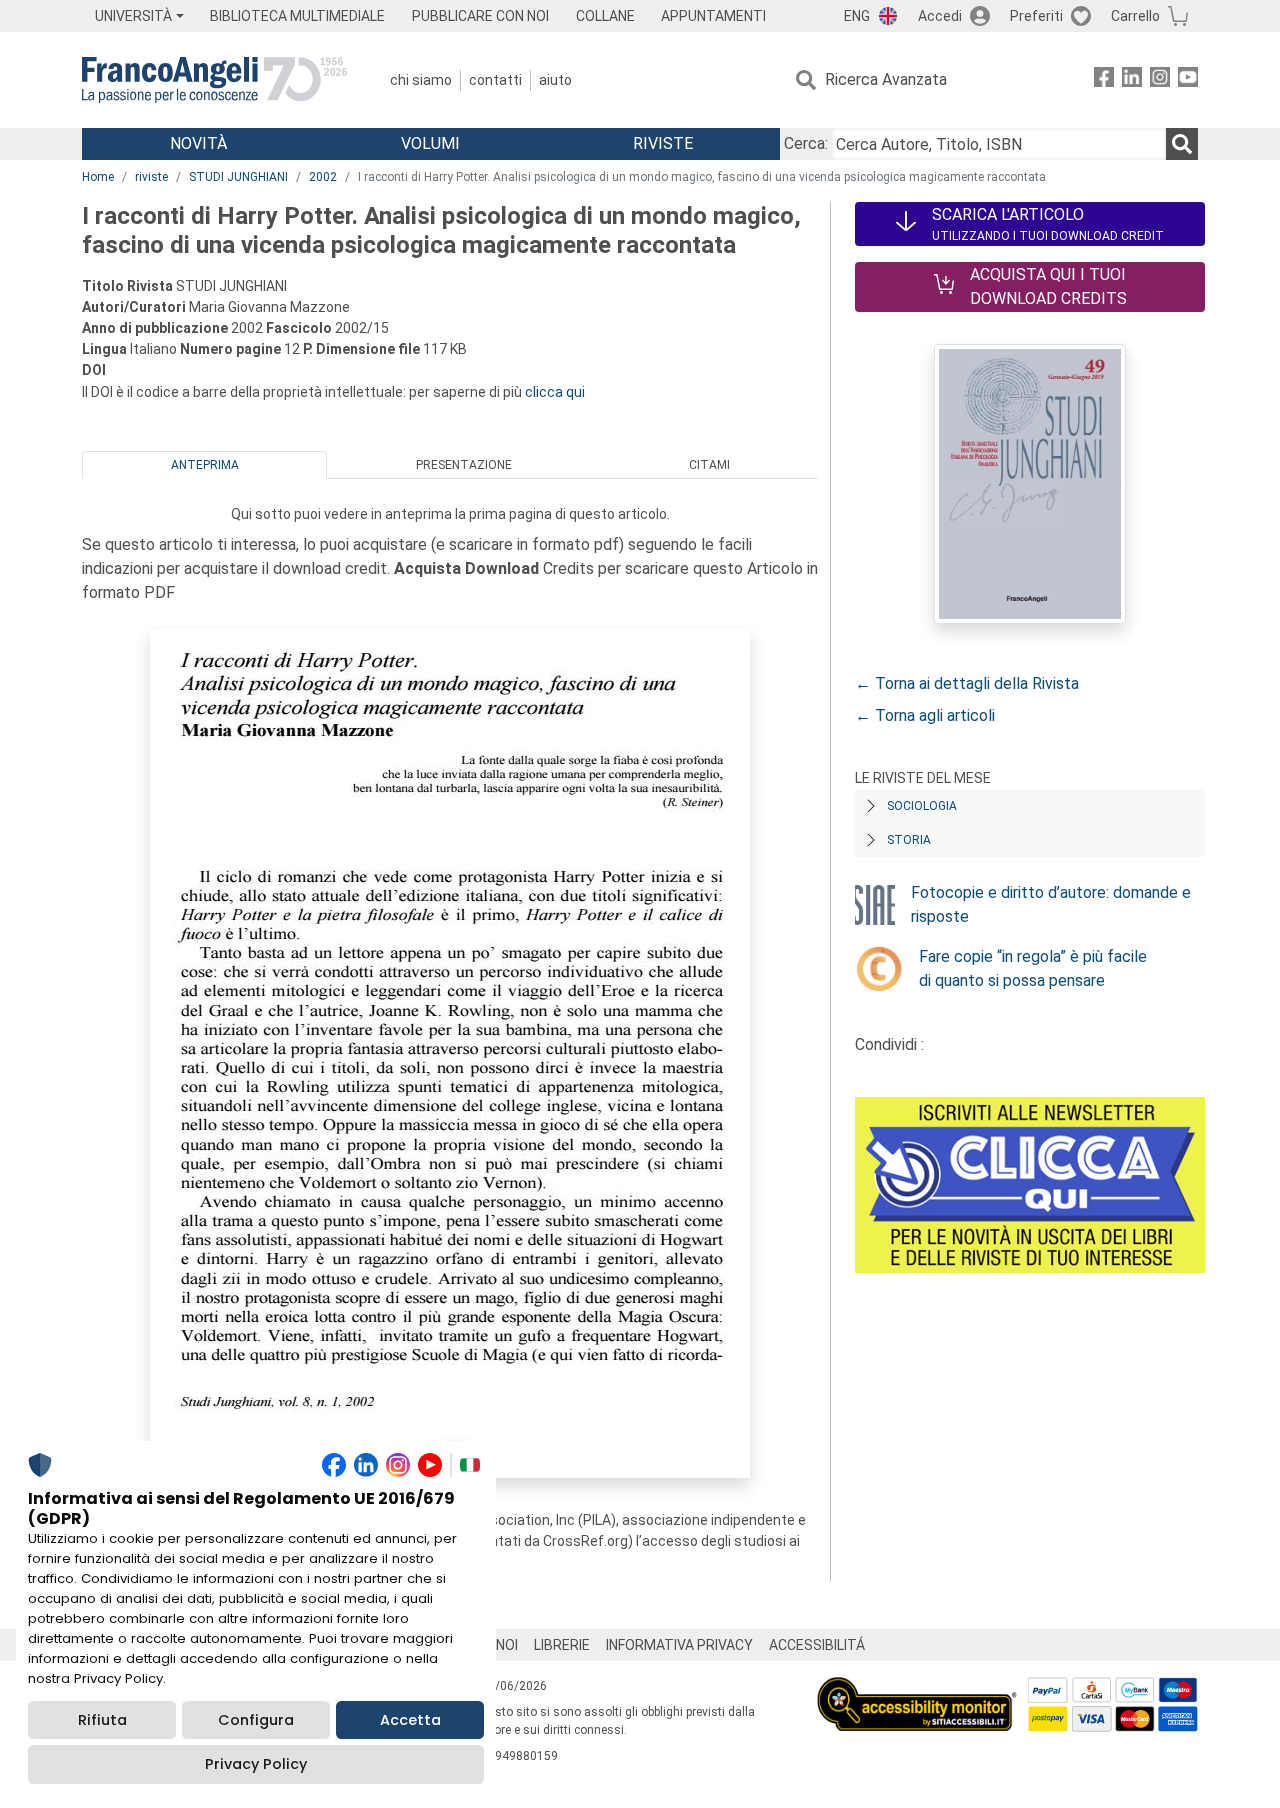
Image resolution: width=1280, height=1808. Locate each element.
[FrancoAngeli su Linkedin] (1132, 80)
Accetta (410, 1720)
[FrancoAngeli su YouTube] (1188, 80)
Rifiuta (102, 1720)
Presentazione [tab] (464, 465)
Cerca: (806, 143)
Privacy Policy (256, 1764)
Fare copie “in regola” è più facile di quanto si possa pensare (1033, 968)
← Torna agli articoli (925, 715)
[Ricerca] (1182, 144)
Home (98, 177)
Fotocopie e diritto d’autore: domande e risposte (1051, 904)
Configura (256, 1720)
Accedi (940, 16)
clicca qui (555, 392)
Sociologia (922, 806)
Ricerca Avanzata (886, 79)
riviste (151, 177)
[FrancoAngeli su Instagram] (1160, 80)
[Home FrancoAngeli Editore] (214, 80)
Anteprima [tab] (205, 465)
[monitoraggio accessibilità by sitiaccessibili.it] (917, 1688)
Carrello (1135, 16)
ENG (857, 16)
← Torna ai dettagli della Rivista (967, 683)
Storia (909, 840)
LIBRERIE (562, 1645)
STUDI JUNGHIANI (238, 177)
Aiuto (555, 80)
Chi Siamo (421, 80)
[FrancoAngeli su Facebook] (1104, 80)
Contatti (495, 80)
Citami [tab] (709, 465)
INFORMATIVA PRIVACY (679, 1645)
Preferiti (1036, 16)
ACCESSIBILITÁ (817, 1645)
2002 (323, 177)
